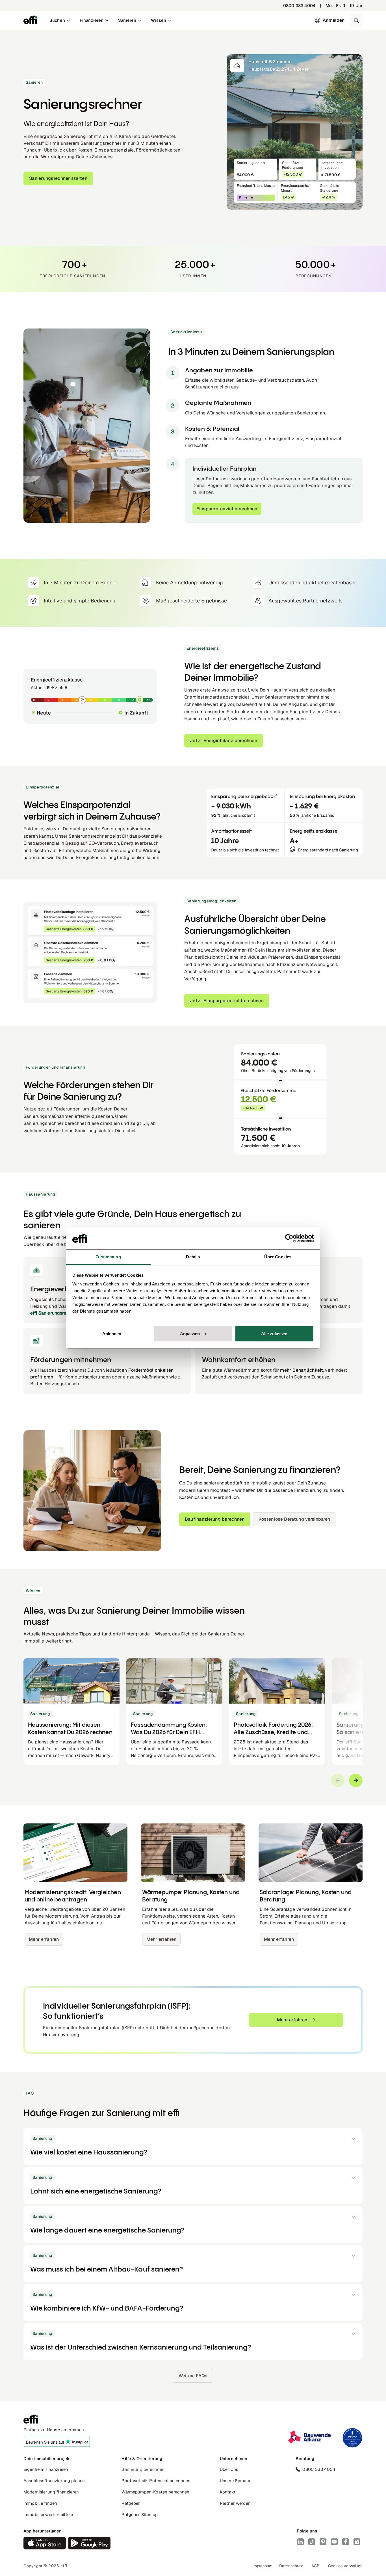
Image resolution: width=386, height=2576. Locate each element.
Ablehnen (112, 1334)
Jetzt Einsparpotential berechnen (227, 1001)
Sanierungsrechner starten (58, 178)
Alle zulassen (274, 1334)
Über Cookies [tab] (278, 1257)
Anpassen (190, 1334)
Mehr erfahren (44, 1939)
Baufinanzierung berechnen (215, 1519)
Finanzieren (92, 20)
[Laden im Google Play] (89, 2543)
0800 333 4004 (299, 6)
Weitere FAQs (193, 2376)
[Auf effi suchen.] (356, 20)
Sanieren (127, 20)
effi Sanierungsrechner (54, 1313)
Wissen (159, 20)
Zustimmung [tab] (108, 1257)
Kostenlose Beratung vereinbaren (294, 1519)
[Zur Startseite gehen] (30, 20)
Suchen (57, 20)
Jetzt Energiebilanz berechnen (224, 741)
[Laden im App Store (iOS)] (45, 2543)
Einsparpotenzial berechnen (227, 509)
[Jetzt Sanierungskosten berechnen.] (87, 426)
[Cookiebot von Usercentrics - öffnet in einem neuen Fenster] (289, 1238)
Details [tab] (193, 1257)
